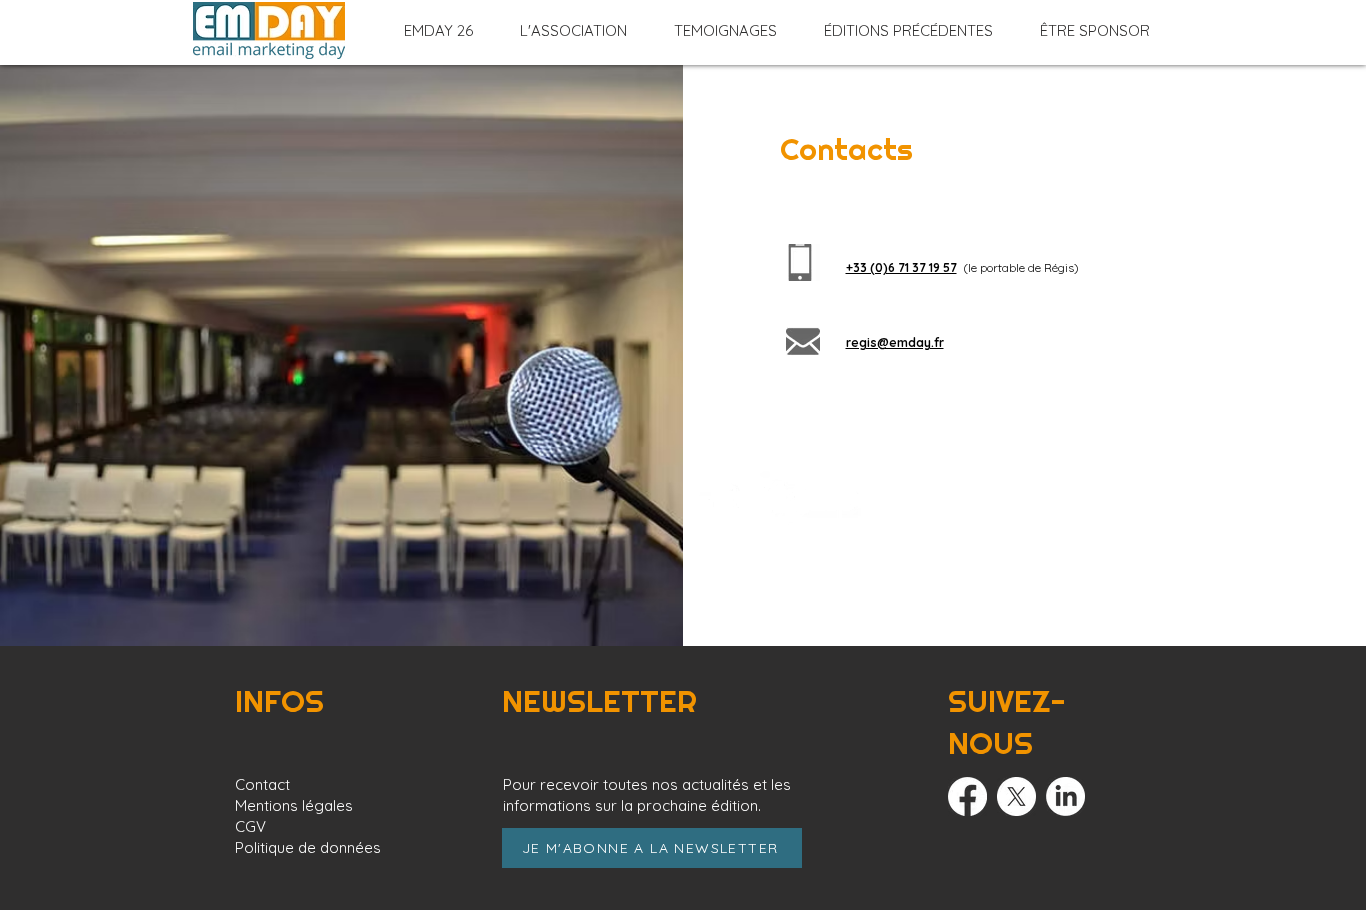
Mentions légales (294, 805)
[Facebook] (967, 796)
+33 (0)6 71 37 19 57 (901, 267)
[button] (438, 31)
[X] (1016, 796)
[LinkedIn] (1065, 796)
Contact (262, 784)
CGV (250, 826)
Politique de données (308, 847)
